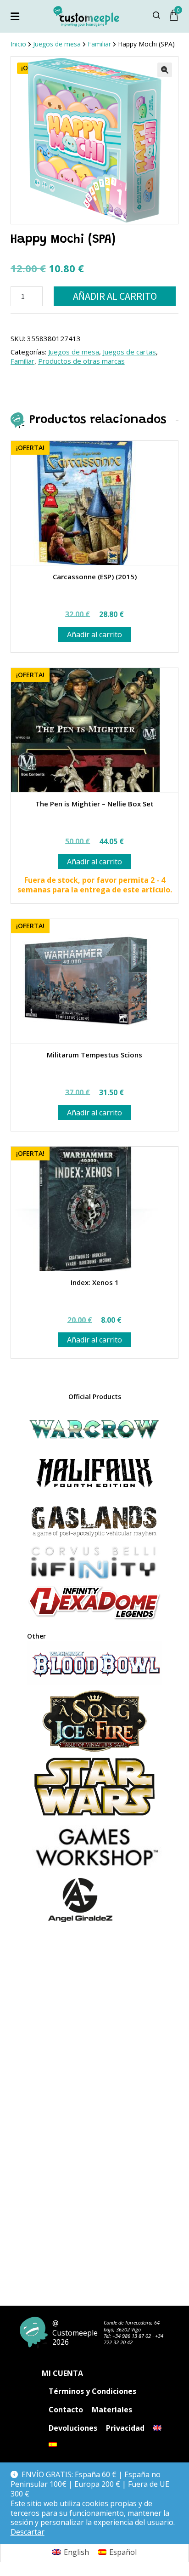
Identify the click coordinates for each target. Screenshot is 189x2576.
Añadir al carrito (115, 296)
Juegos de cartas (129, 352)
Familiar (22, 361)
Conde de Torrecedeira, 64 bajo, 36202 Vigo (132, 2326)
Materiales (112, 2410)
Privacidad (125, 2428)
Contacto (66, 2410)
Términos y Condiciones (92, 2391)
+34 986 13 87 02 (132, 2336)
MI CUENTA (62, 2373)
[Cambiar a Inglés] (157, 2428)
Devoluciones (73, 2428)
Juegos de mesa (74, 352)
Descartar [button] (28, 2532)
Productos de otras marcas (81, 361)
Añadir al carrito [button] (94, 634)
